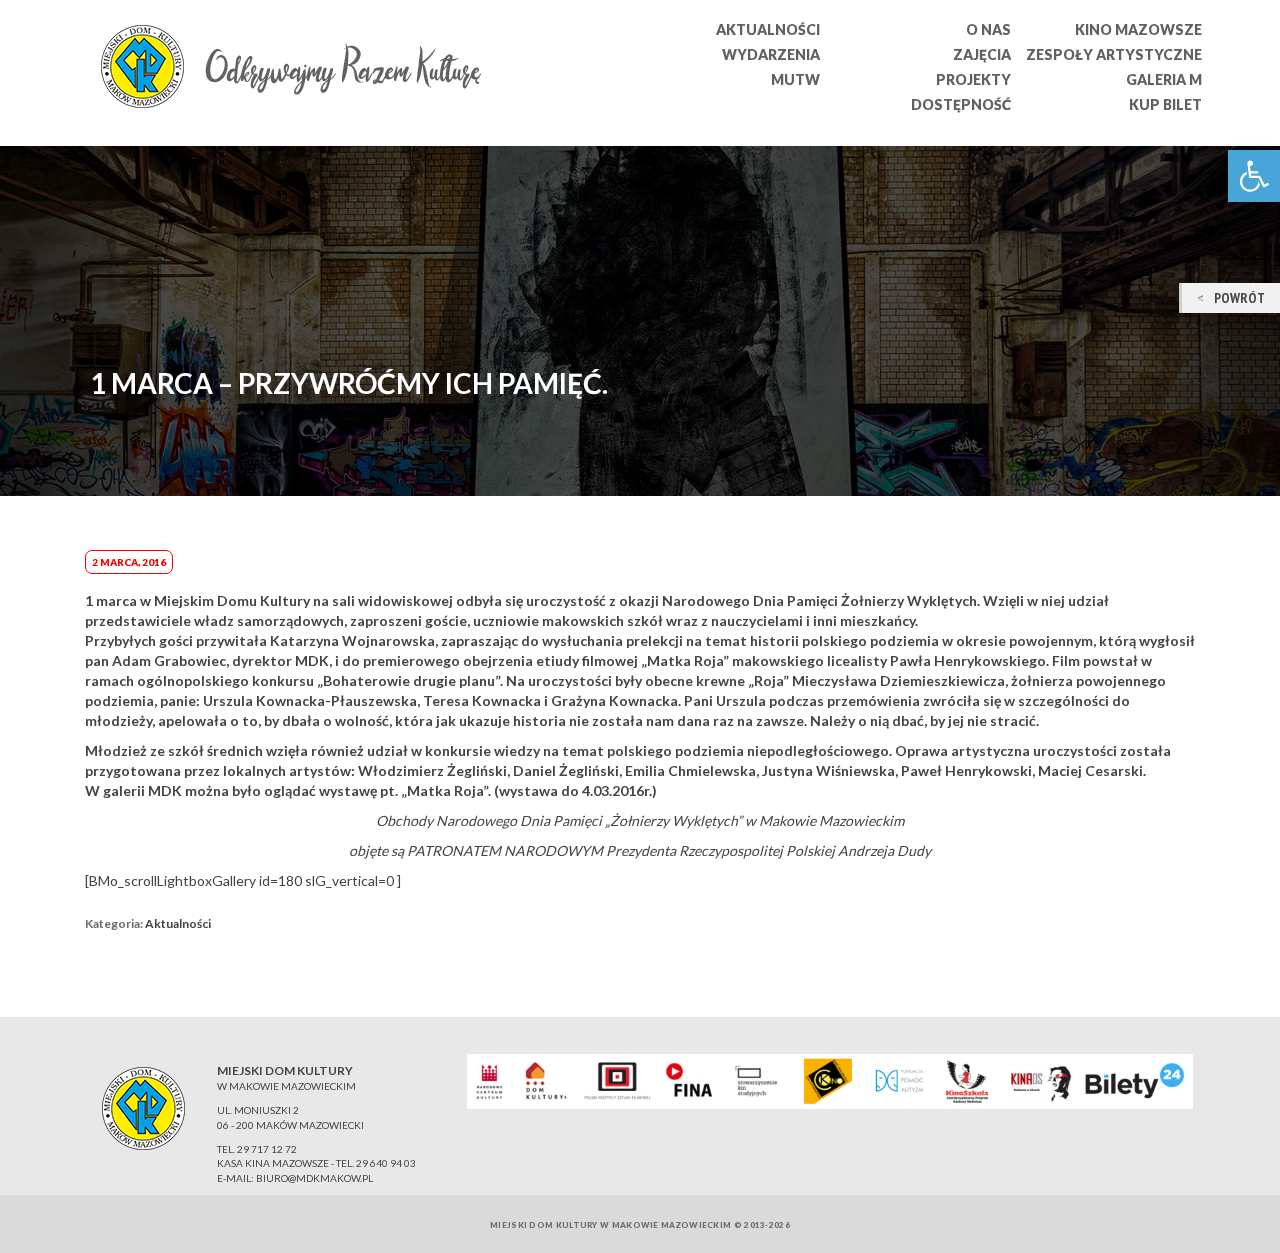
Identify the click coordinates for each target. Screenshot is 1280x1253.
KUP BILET (1165, 104)
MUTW (795, 79)
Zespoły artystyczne (1114, 54)
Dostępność (961, 104)
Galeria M (1164, 79)
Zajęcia (982, 54)
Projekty (973, 79)
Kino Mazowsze (1138, 29)
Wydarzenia (771, 54)
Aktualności (768, 29)
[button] (1254, 176)
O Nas (988, 29)
